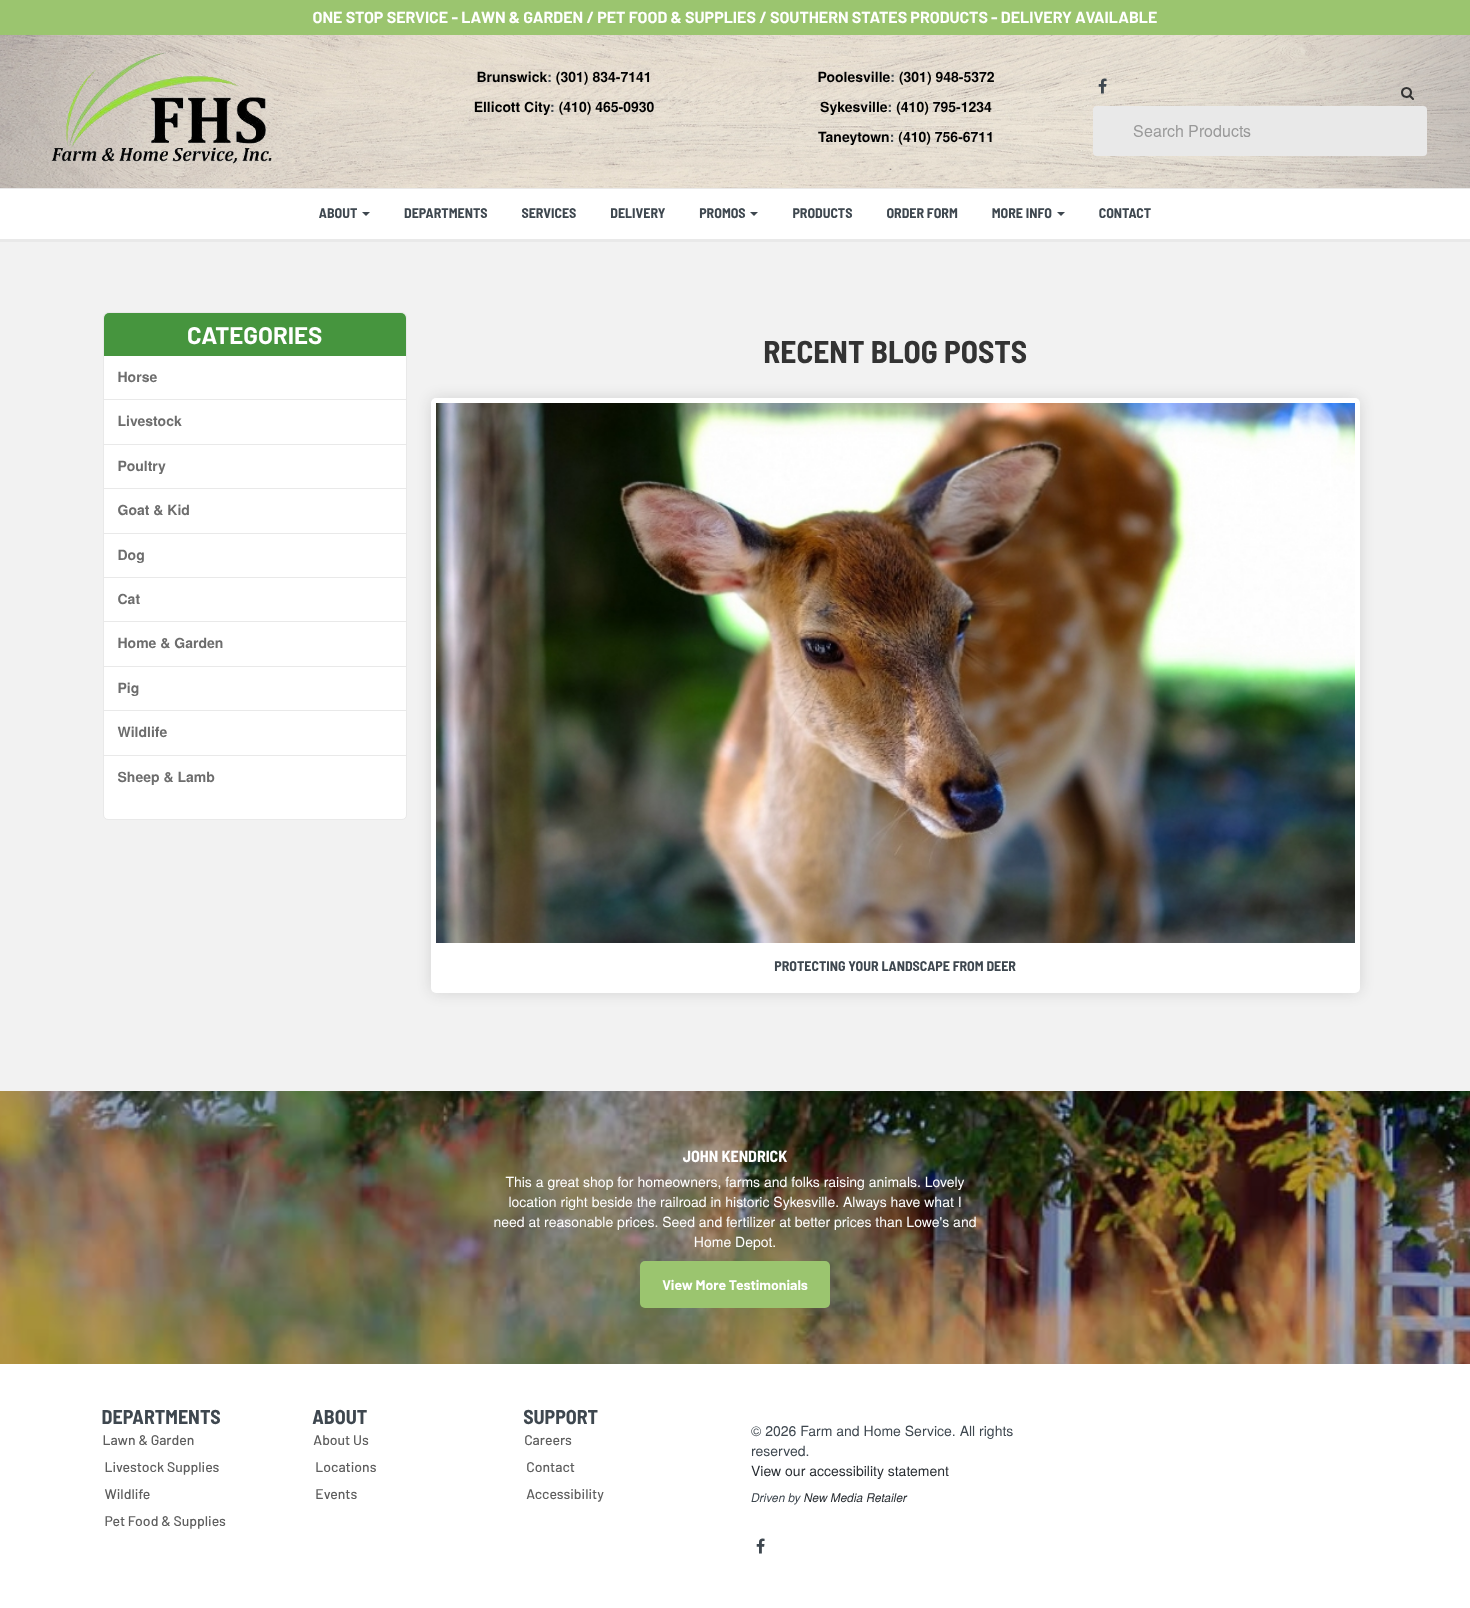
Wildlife (143, 732)
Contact (1125, 212)
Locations (345, 1466)
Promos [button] (723, 212)
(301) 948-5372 (947, 77)
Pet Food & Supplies (165, 1520)
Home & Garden (171, 643)
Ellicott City (512, 107)
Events (336, 1493)
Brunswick (511, 77)
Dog (131, 555)
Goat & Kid (154, 510)
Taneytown (854, 137)
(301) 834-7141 (604, 77)
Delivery (637, 212)
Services (548, 212)
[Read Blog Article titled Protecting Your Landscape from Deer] (895, 673)
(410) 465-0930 (607, 107)
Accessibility (565, 1493)
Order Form (921, 212)
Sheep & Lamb (166, 777)
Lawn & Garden (149, 1439)
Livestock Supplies (162, 1466)
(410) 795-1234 (944, 107)
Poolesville (853, 77)
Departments (445, 212)
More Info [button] (1023, 212)
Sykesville (854, 107)
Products (822, 212)
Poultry (142, 466)
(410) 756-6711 (946, 137)
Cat (129, 599)
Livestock (150, 421)
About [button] (339, 212)
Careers (548, 1439)
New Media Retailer (855, 1498)
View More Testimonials (735, 1284)
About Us (341, 1439)
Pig (129, 688)
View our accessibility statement (850, 1470)
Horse (138, 377)
